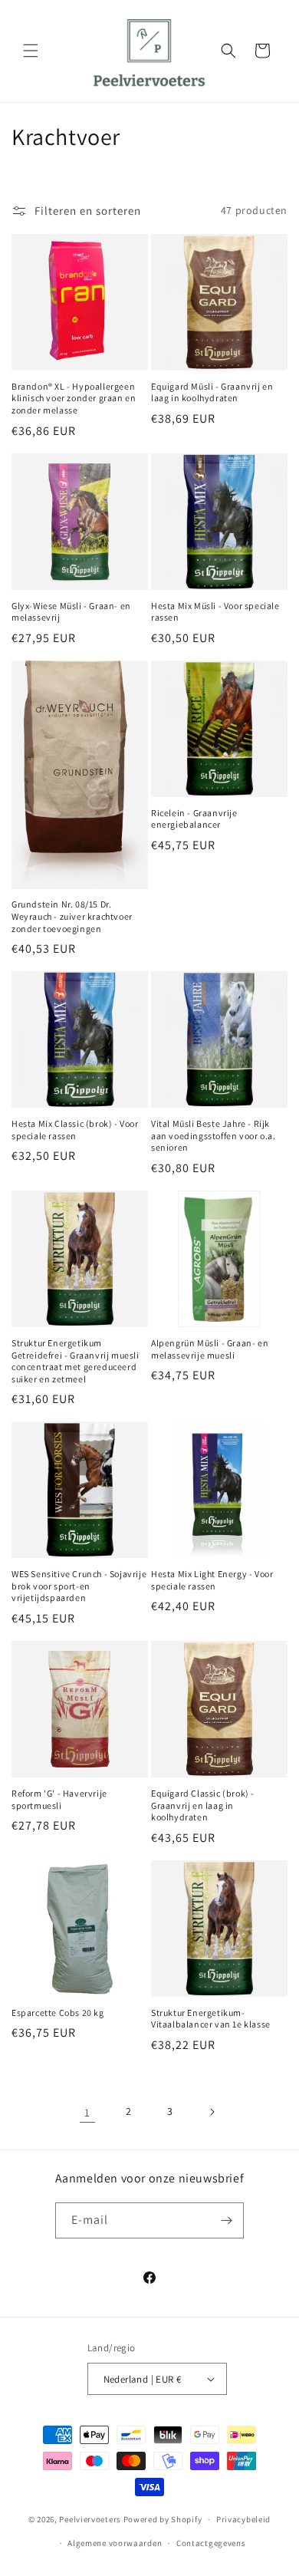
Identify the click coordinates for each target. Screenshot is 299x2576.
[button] (31, 51)
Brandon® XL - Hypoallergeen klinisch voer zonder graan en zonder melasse (74, 398)
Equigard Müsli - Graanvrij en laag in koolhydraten (212, 392)
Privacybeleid (243, 2519)
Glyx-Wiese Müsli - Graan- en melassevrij (71, 612)
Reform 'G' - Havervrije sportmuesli (59, 1799)
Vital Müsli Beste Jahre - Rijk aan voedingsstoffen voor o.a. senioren (213, 1135)
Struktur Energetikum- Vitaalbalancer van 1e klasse (211, 2019)
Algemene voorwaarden (115, 2543)
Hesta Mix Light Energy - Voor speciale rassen (212, 1580)
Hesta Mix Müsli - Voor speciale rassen (215, 612)
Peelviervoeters (90, 2519)
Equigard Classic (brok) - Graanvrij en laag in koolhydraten (203, 1805)
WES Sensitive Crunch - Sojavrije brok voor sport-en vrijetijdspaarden (79, 1586)
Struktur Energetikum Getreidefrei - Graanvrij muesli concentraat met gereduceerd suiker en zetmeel (76, 1361)
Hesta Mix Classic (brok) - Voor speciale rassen (75, 1130)
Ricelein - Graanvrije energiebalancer (194, 819)
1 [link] (87, 2112)
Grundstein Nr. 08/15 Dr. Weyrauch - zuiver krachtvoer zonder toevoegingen (72, 916)
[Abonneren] (226, 2220)
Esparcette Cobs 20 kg (58, 2013)
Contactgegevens (211, 2543)
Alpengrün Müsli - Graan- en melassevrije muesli (210, 1349)
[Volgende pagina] (212, 2112)
